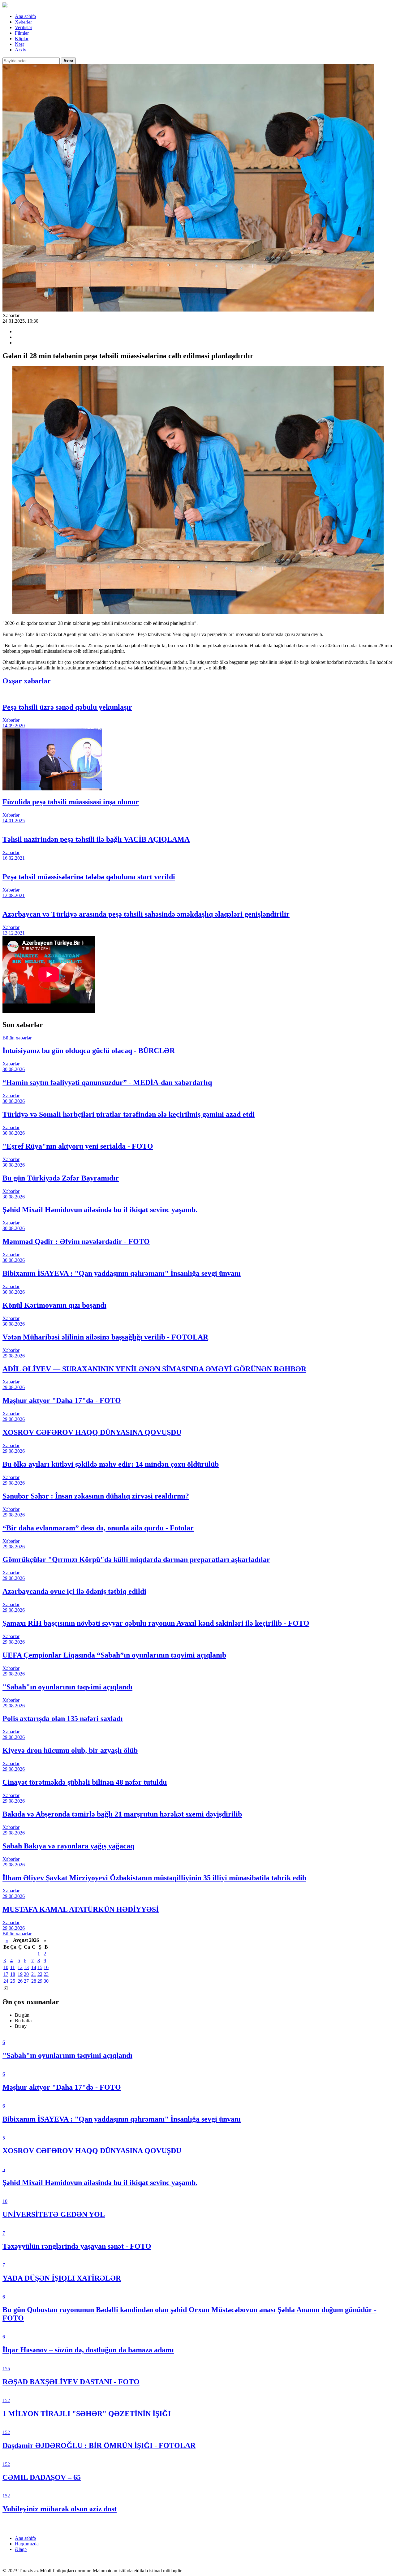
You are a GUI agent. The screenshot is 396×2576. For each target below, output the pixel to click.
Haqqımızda (27, 2544)
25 (13, 1981)
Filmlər (22, 33)
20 (26, 1974)
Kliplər (22, 39)
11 (13, 1967)
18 (13, 1974)
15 (40, 1967)
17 (6, 1974)
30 (46, 1981)
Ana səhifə (25, 16)
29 (40, 1981)
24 (6, 1981)
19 (20, 1974)
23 (46, 1974)
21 (34, 1974)
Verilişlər (24, 27)
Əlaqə (21, 2549)
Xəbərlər (23, 22)
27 (26, 1981)
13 (26, 1967)
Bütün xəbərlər (17, 1038)
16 (46, 1967)
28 (34, 1981)
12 (20, 1967)
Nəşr (19, 44)
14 (34, 1967)
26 (20, 1981)
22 (40, 1974)
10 (6, 1967)
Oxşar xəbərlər (27, 681)
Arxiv (21, 50)
